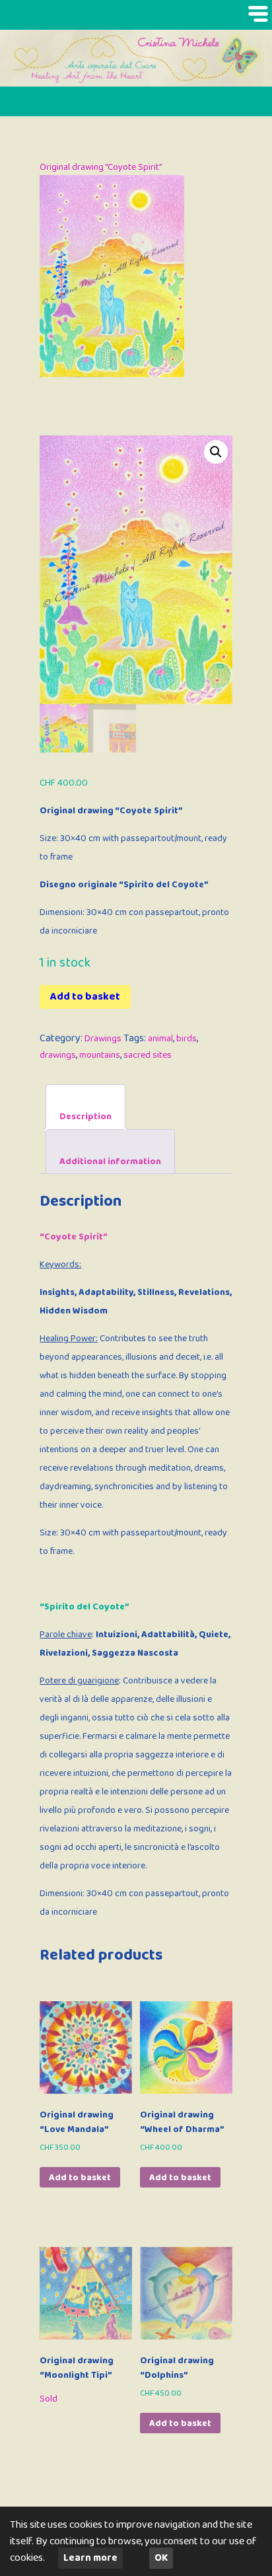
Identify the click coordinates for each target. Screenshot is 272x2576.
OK (161, 2558)
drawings (58, 1055)
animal (160, 1039)
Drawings (103, 1039)
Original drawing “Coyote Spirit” (101, 167)
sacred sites (148, 1055)
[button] (216, 452)
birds (187, 1039)
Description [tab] (85, 1117)
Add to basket (85, 997)
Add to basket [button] (80, 2178)
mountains (100, 1055)
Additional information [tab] (110, 1161)
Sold (49, 2399)
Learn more (90, 2558)
